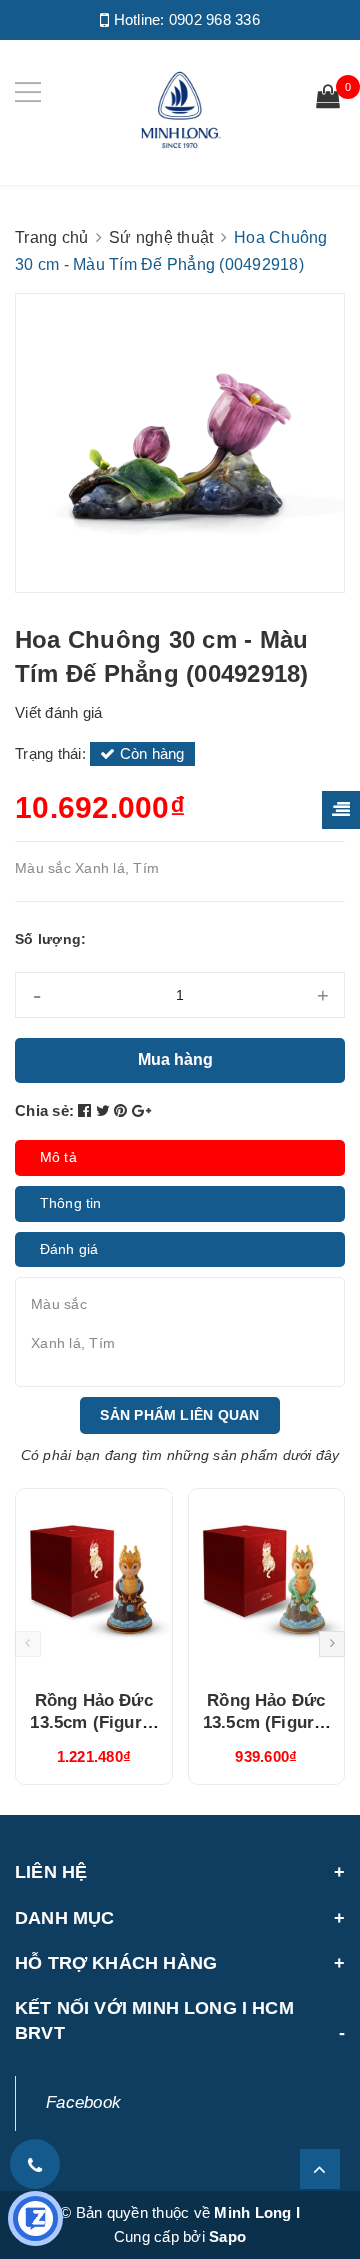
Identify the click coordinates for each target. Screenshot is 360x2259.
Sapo (227, 2236)
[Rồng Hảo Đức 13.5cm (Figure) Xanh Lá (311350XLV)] (267, 1582)
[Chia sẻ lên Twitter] (105, 1110)
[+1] (141, 1110)
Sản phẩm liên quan (179, 1415)
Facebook (83, 2102)
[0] (328, 99)
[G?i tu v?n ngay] (35, 2218)
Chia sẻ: (44, 1110)
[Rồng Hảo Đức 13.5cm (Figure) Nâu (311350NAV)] (94, 1582)
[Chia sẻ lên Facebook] (87, 1110)
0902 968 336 (214, 19)
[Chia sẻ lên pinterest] (123, 1110)
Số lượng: (50, 939)
